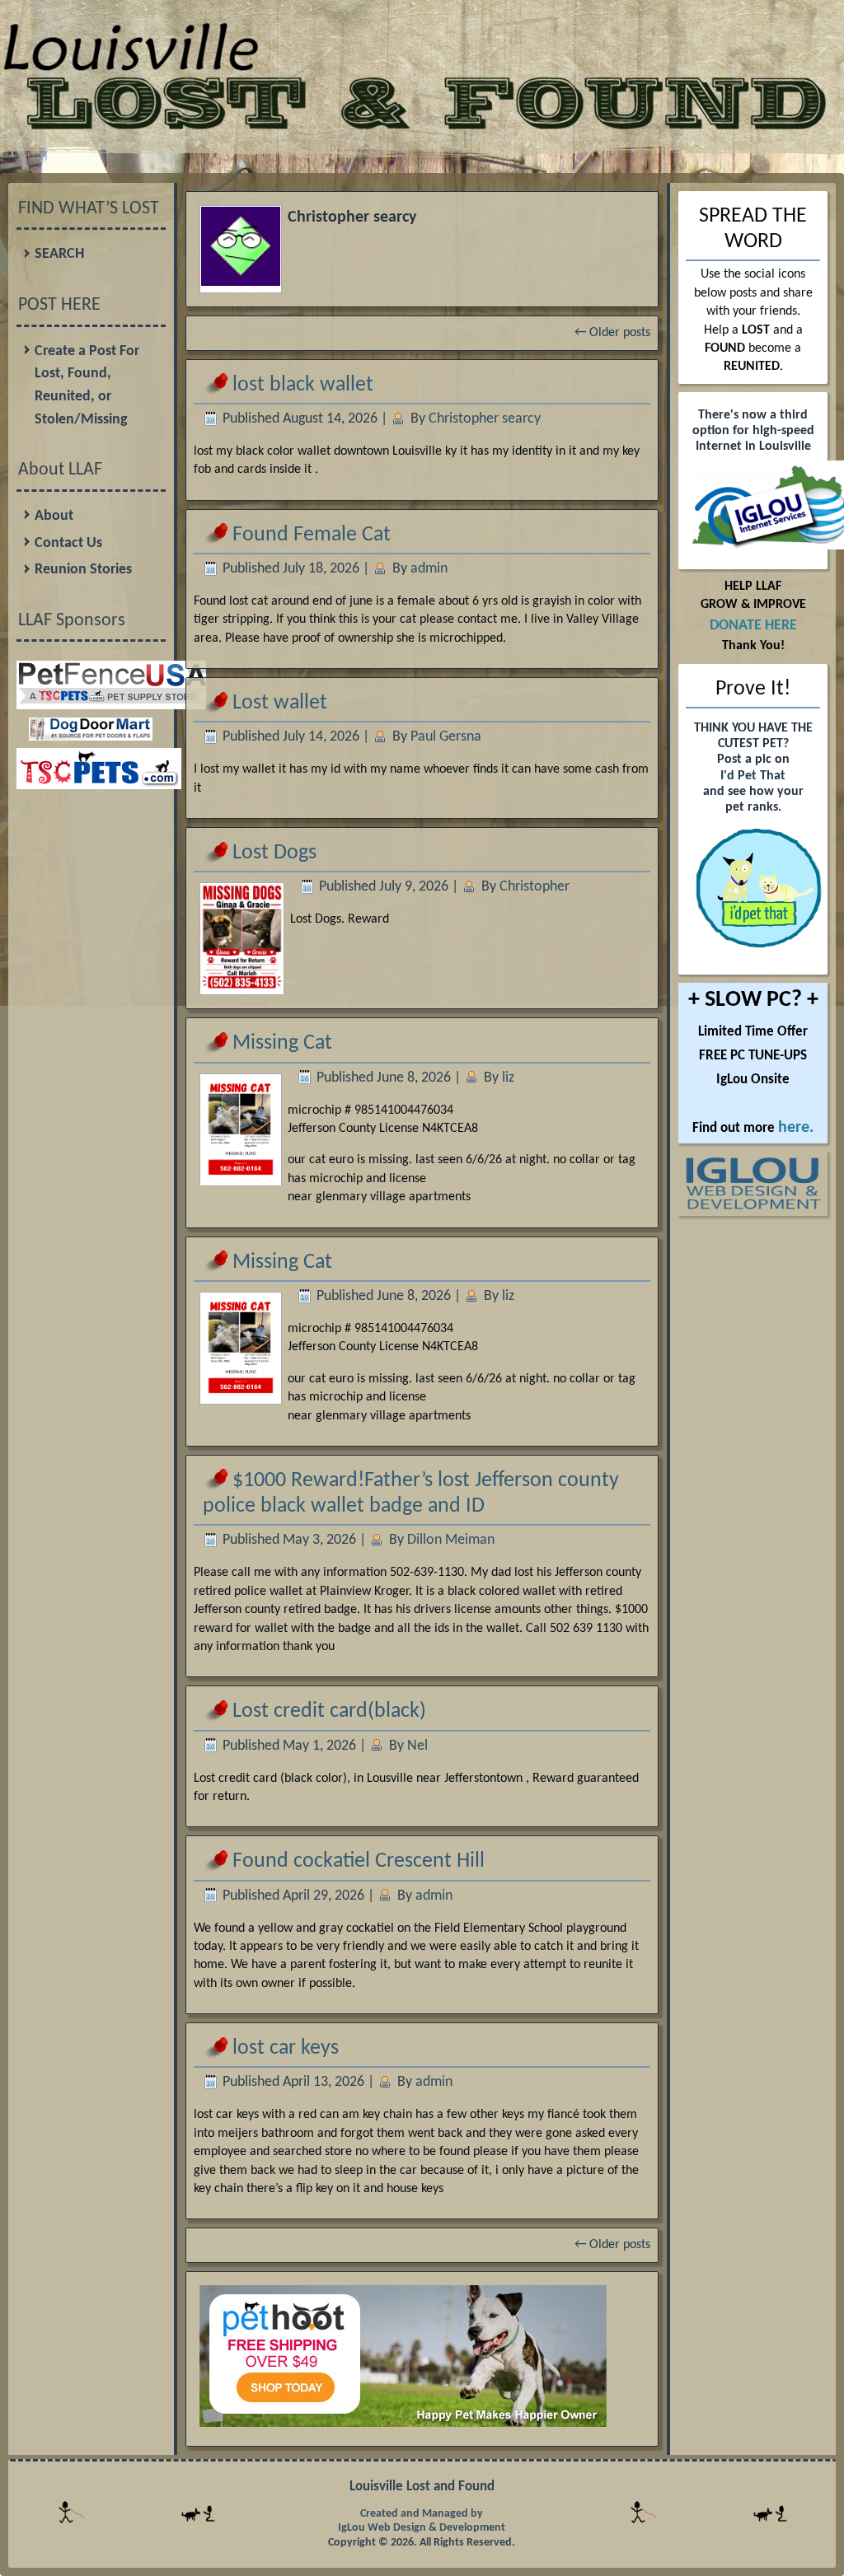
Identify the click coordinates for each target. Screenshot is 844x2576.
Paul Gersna (446, 737)
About (54, 516)
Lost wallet (280, 703)
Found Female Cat (312, 535)
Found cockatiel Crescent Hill (359, 1861)
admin (429, 569)
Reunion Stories (83, 570)
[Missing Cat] (241, 1176)
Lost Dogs (274, 853)
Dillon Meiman (451, 1540)
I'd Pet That (753, 776)
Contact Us (68, 543)
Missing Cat (282, 1043)
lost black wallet (303, 385)
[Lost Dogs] (242, 984)
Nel (417, 1746)
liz (508, 1078)
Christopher (535, 887)
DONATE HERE (753, 626)
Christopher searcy (485, 419)
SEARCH (59, 254)
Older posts (612, 333)
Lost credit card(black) (329, 1711)
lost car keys (286, 2048)
